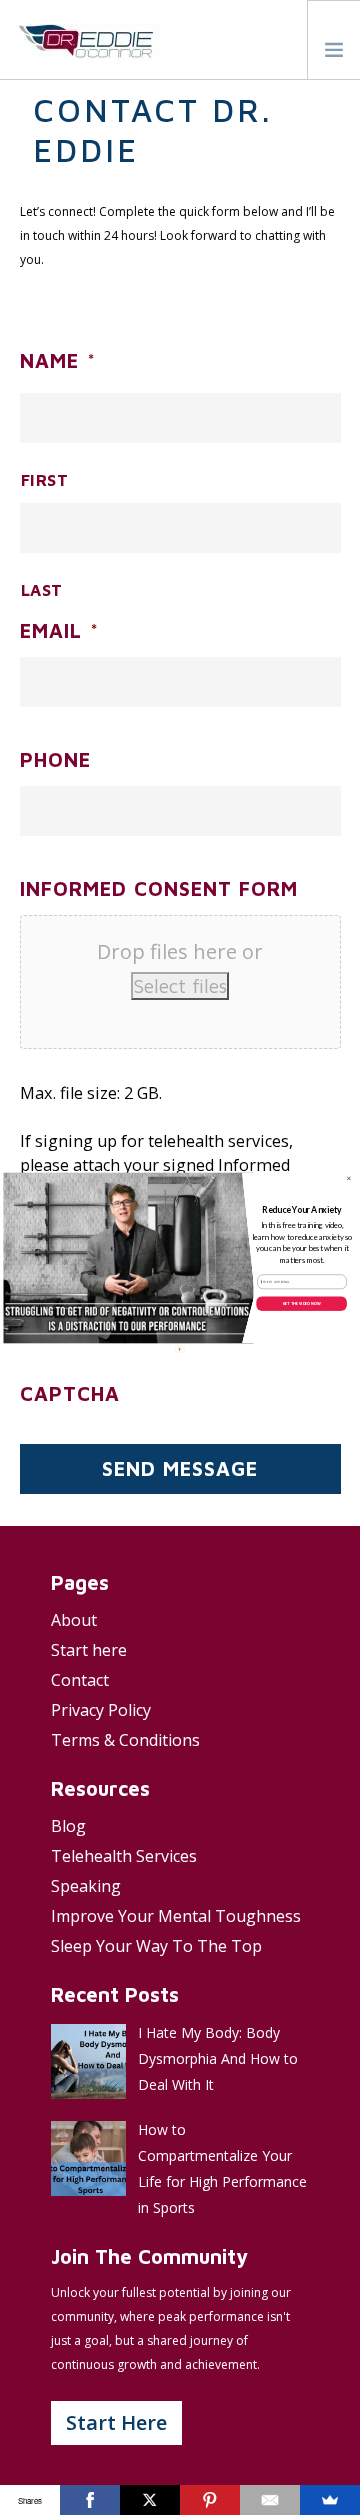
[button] (302, 1210)
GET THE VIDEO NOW (301, 1302)
